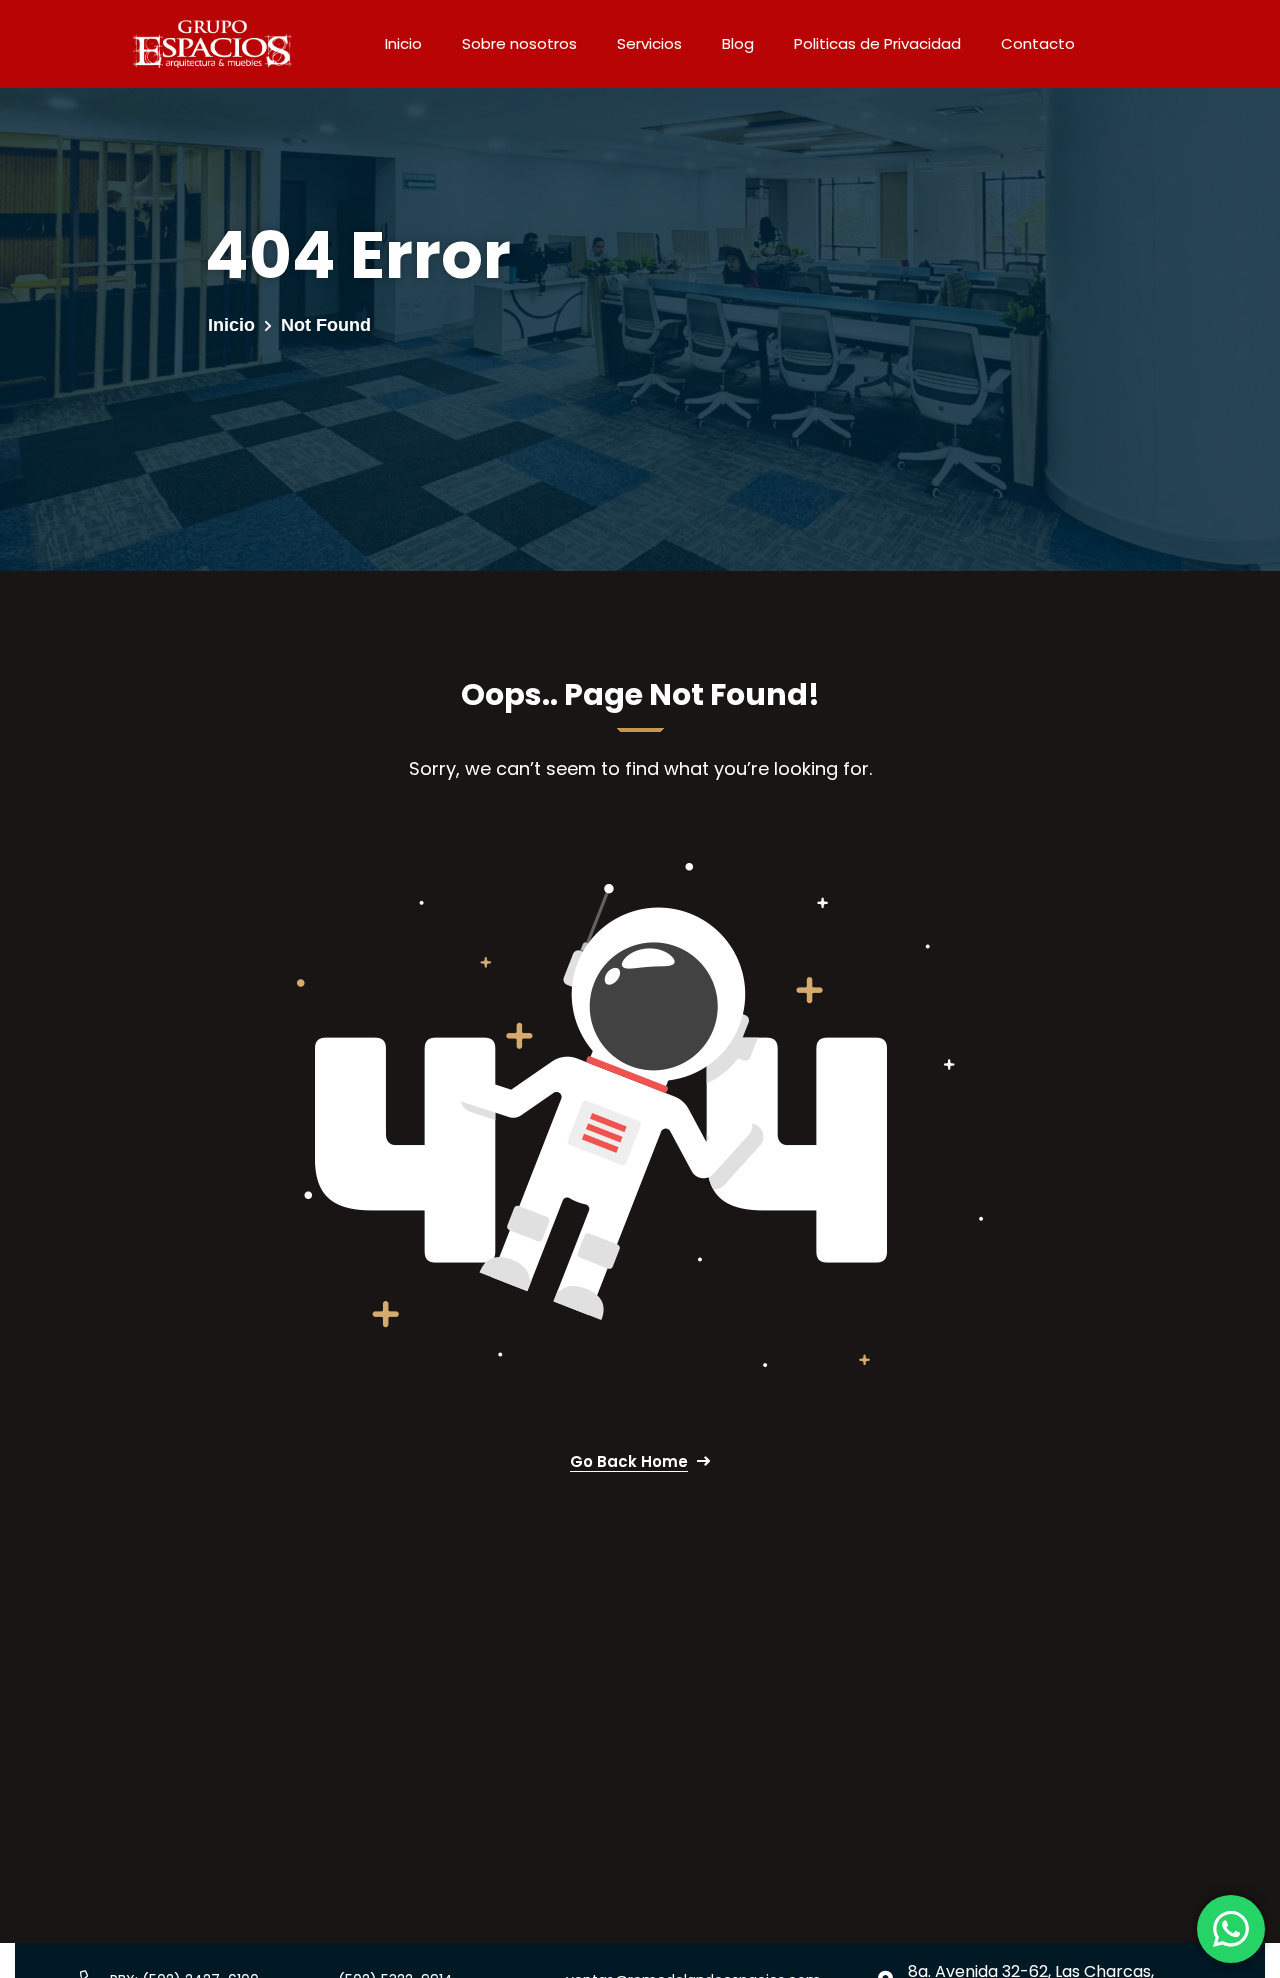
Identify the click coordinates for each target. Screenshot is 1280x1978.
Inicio (403, 43)
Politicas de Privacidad (877, 43)
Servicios (649, 43)
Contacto (1038, 43)
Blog (738, 43)
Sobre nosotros (519, 43)
